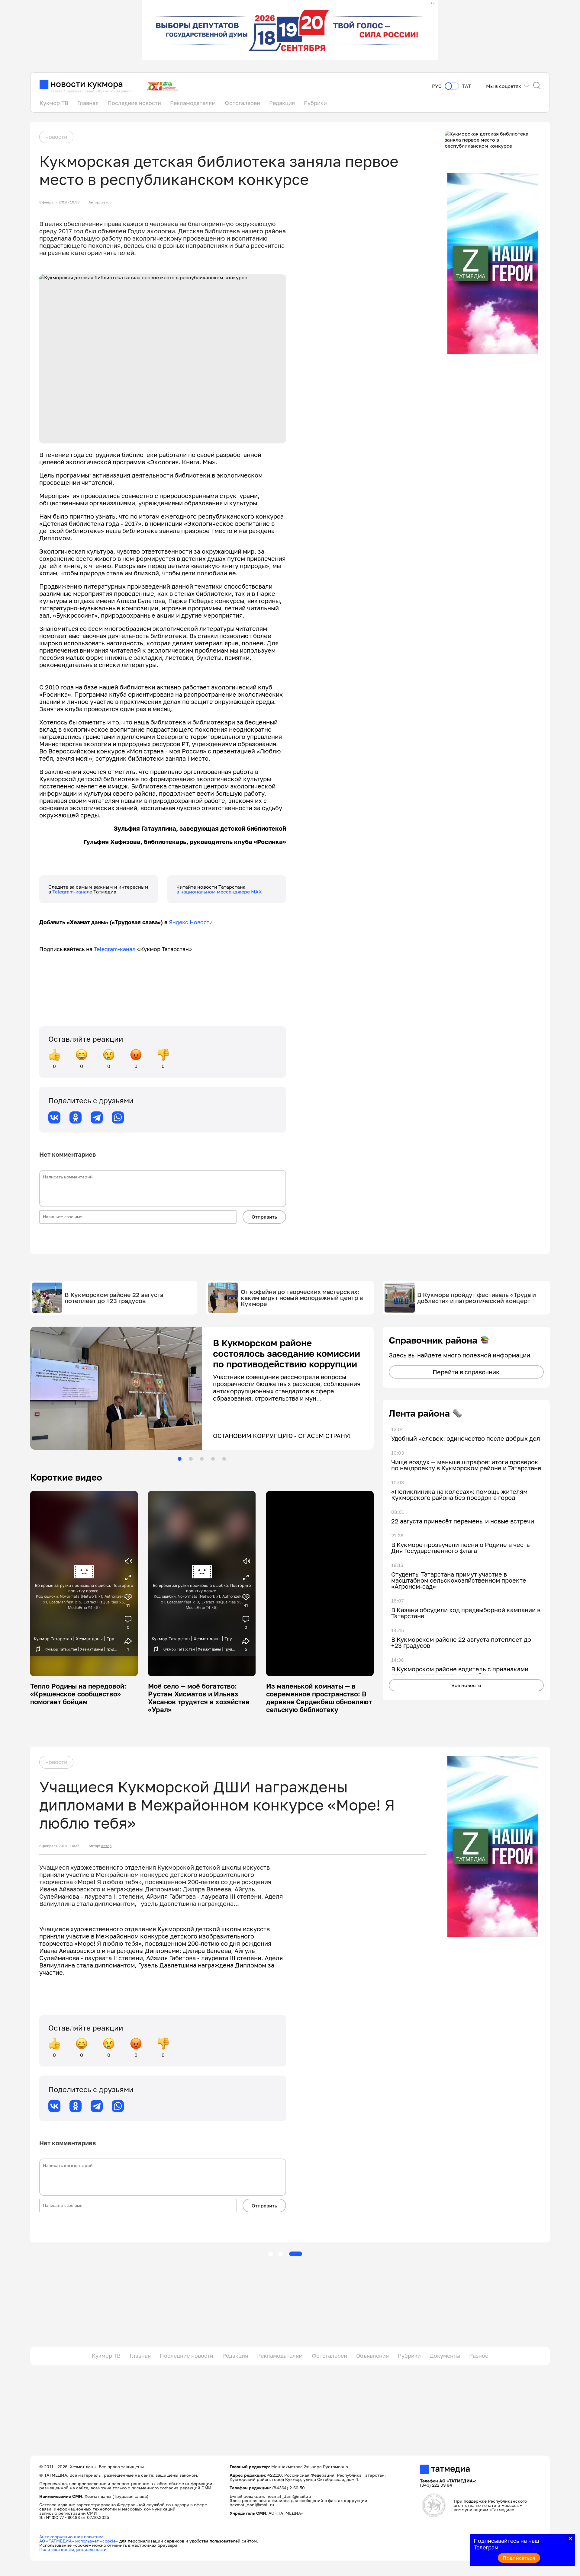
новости (56, 137)
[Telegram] (97, 1117)
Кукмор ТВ (54, 103)
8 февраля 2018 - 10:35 (59, 1846)
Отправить (264, 1217)
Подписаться (519, 2558)
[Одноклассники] (76, 1117)
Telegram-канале (73, 892)
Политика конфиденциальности (73, 2550)
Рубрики (315, 103)
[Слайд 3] (202, 1459)
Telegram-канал (115, 949)
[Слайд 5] (224, 1459)
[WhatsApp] (118, 1117)
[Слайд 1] (179, 1459)
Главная (88, 103)
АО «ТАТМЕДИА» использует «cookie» (79, 2541)
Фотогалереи (242, 103)
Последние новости (134, 103)
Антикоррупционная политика (71, 2537)
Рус (437, 86)
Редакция (282, 103)
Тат (467, 86)
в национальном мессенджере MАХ (219, 892)
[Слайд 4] (213, 1459)
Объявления (372, 2356)
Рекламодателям (193, 103)
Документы (445, 2356)
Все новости (466, 1685)
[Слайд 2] (191, 1459)
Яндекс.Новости (191, 922)
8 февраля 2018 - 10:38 (59, 202)
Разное (479, 2356)
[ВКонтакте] (54, 1117)
